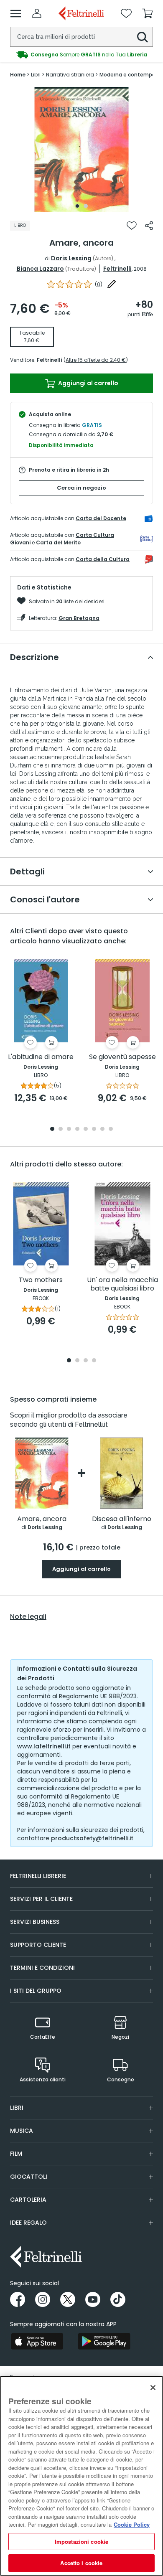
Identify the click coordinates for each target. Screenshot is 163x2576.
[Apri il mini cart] (148, 13)
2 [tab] (86, 206)
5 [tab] (86, 1129)
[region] (81, 2476)
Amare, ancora (42, 1519)
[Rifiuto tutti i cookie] (153, 2388)
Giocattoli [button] (29, 2177)
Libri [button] (17, 2108)
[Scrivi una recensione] (112, 284)
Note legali (28, 1617)
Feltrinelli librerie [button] (38, 1876)
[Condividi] (149, 226)
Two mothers (41, 1280)
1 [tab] (77, 206)
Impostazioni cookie (81, 2542)
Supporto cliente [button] (38, 1945)
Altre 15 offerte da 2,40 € (96, 360)
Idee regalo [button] (28, 2223)
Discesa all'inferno (122, 1519)
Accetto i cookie (81, 2563)
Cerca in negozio (81, 488)
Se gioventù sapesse (122, 1057)
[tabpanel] (81, 150)
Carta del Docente (101, 518)
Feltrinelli (117, 269)
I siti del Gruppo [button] (36, 1991)
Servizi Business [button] (35, 1922)
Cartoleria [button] (28, 2200)
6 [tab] (94, 1129)
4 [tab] (77, 1129)
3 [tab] (69, 1129)
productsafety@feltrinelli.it (92, 1838)
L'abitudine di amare (41, 1057)
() (99, 284)
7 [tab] (103, 1129)
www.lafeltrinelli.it (44, 1746)
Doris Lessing (71, 258)
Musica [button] (22, 2131)
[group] (81, 55)
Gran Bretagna (79, 618)
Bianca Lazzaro (40, 269)
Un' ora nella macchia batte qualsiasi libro (122, 1284)
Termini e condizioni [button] (42, 1968)
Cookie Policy (132, 2524)
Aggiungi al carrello (88, 383)
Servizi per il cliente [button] (41, 1899)
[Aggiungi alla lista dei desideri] (132, 226)
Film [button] (16, 2154)
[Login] (37, 13)
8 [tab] (111, 1129)
